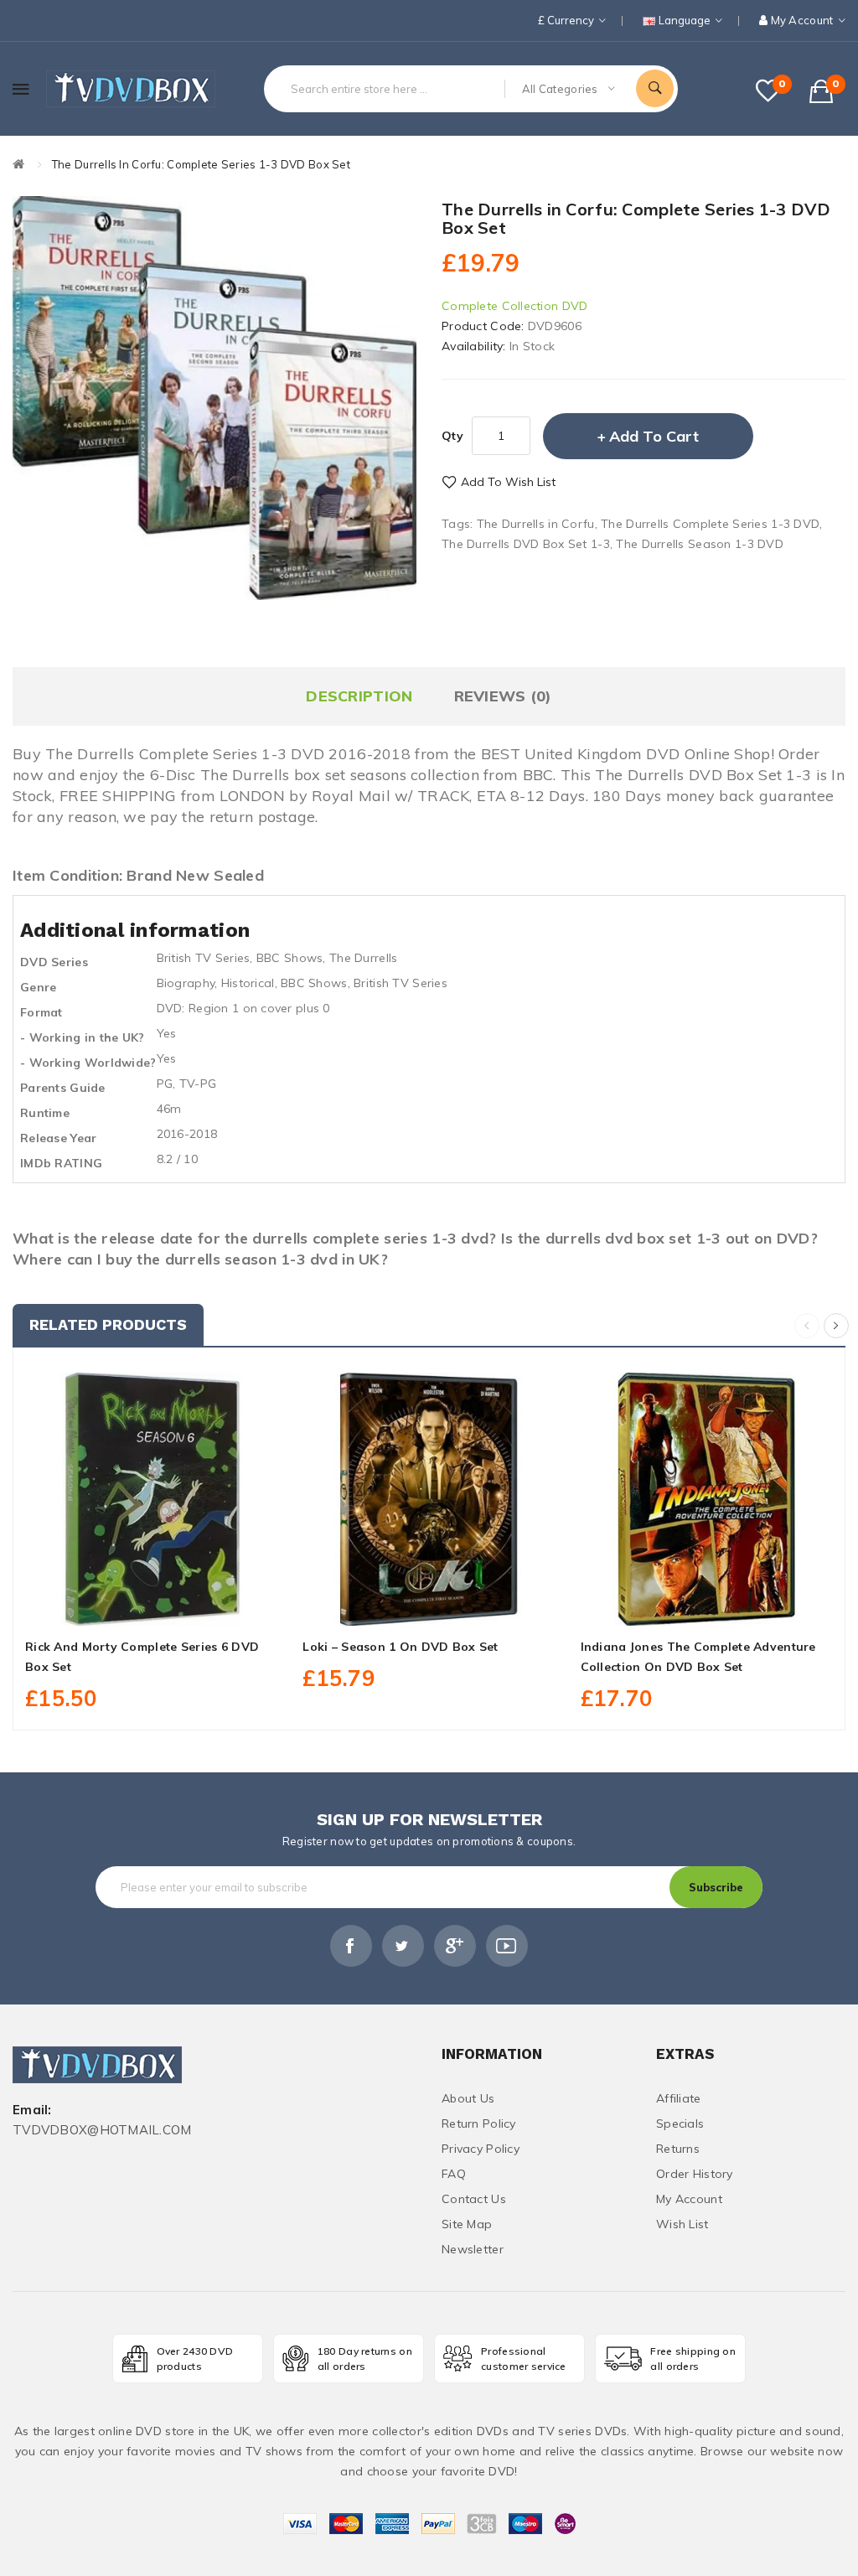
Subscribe (716, 1887)
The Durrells (363, 958)
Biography (186, 983)
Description (359, 696)
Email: (32, 2110)
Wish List (682, 2224)
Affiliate (679, 2098)
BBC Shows (290, 958)
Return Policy (479, 2123)
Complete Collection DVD (514, 306)
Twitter (403, 1946)
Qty (452, 436)
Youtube (507, 1946)
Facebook (351, 1946)
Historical (248, 983)
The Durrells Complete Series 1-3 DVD (710, 524)
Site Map (467, 2224)
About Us (468, 2098)
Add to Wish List (508, 482)
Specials (680, 2123)
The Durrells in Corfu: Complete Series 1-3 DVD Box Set (201, 164)
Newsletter (473, 2249)
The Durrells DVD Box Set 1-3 (526, 544)
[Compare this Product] (189, 1606)
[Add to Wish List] (152, 1606)
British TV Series (204, 958)
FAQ (454, 2174)
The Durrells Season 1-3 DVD (700, 544)
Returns (678, 2149)
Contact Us (474, 2199)
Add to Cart (654, 436)
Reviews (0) (503, 696)
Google (455, 1946)
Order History (695, 2174)
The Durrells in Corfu (536, 524)
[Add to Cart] (114, 1606)
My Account (689, 2199)
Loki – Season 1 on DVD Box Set (400, 1647)
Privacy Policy (481, 2149)
